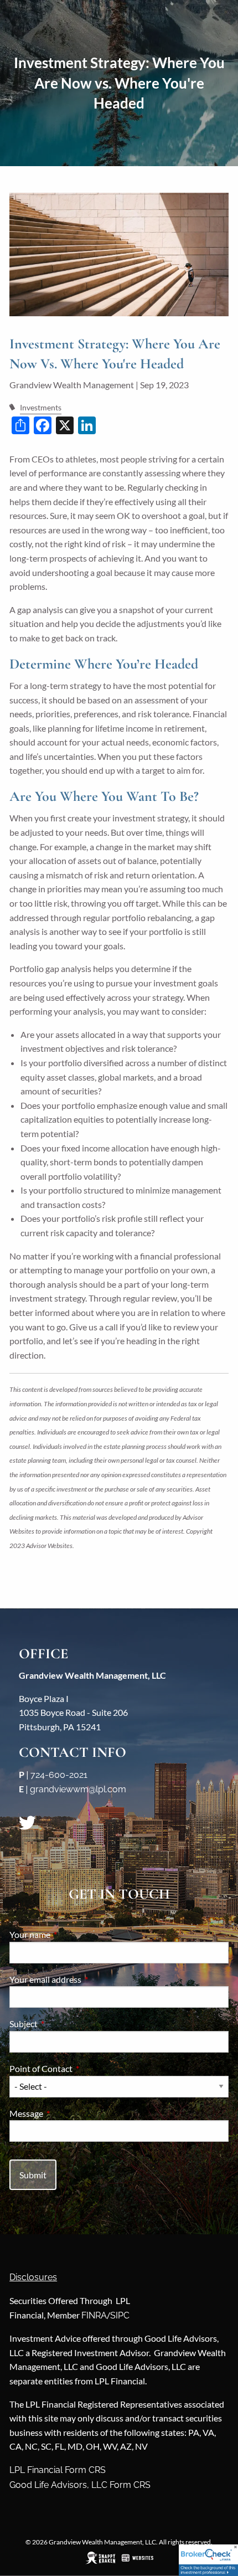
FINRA (94, 2315)
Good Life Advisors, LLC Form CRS (80, 2485)
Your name (70, 1934)
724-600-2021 (59, 1775)
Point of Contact (81, 2068)
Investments (41, 407)
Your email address (85, 1979)
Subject (63, 2024)
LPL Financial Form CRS (58, 2470)
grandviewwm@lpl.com (78, 1789)
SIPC (120, 2315)
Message (66, 2113)
